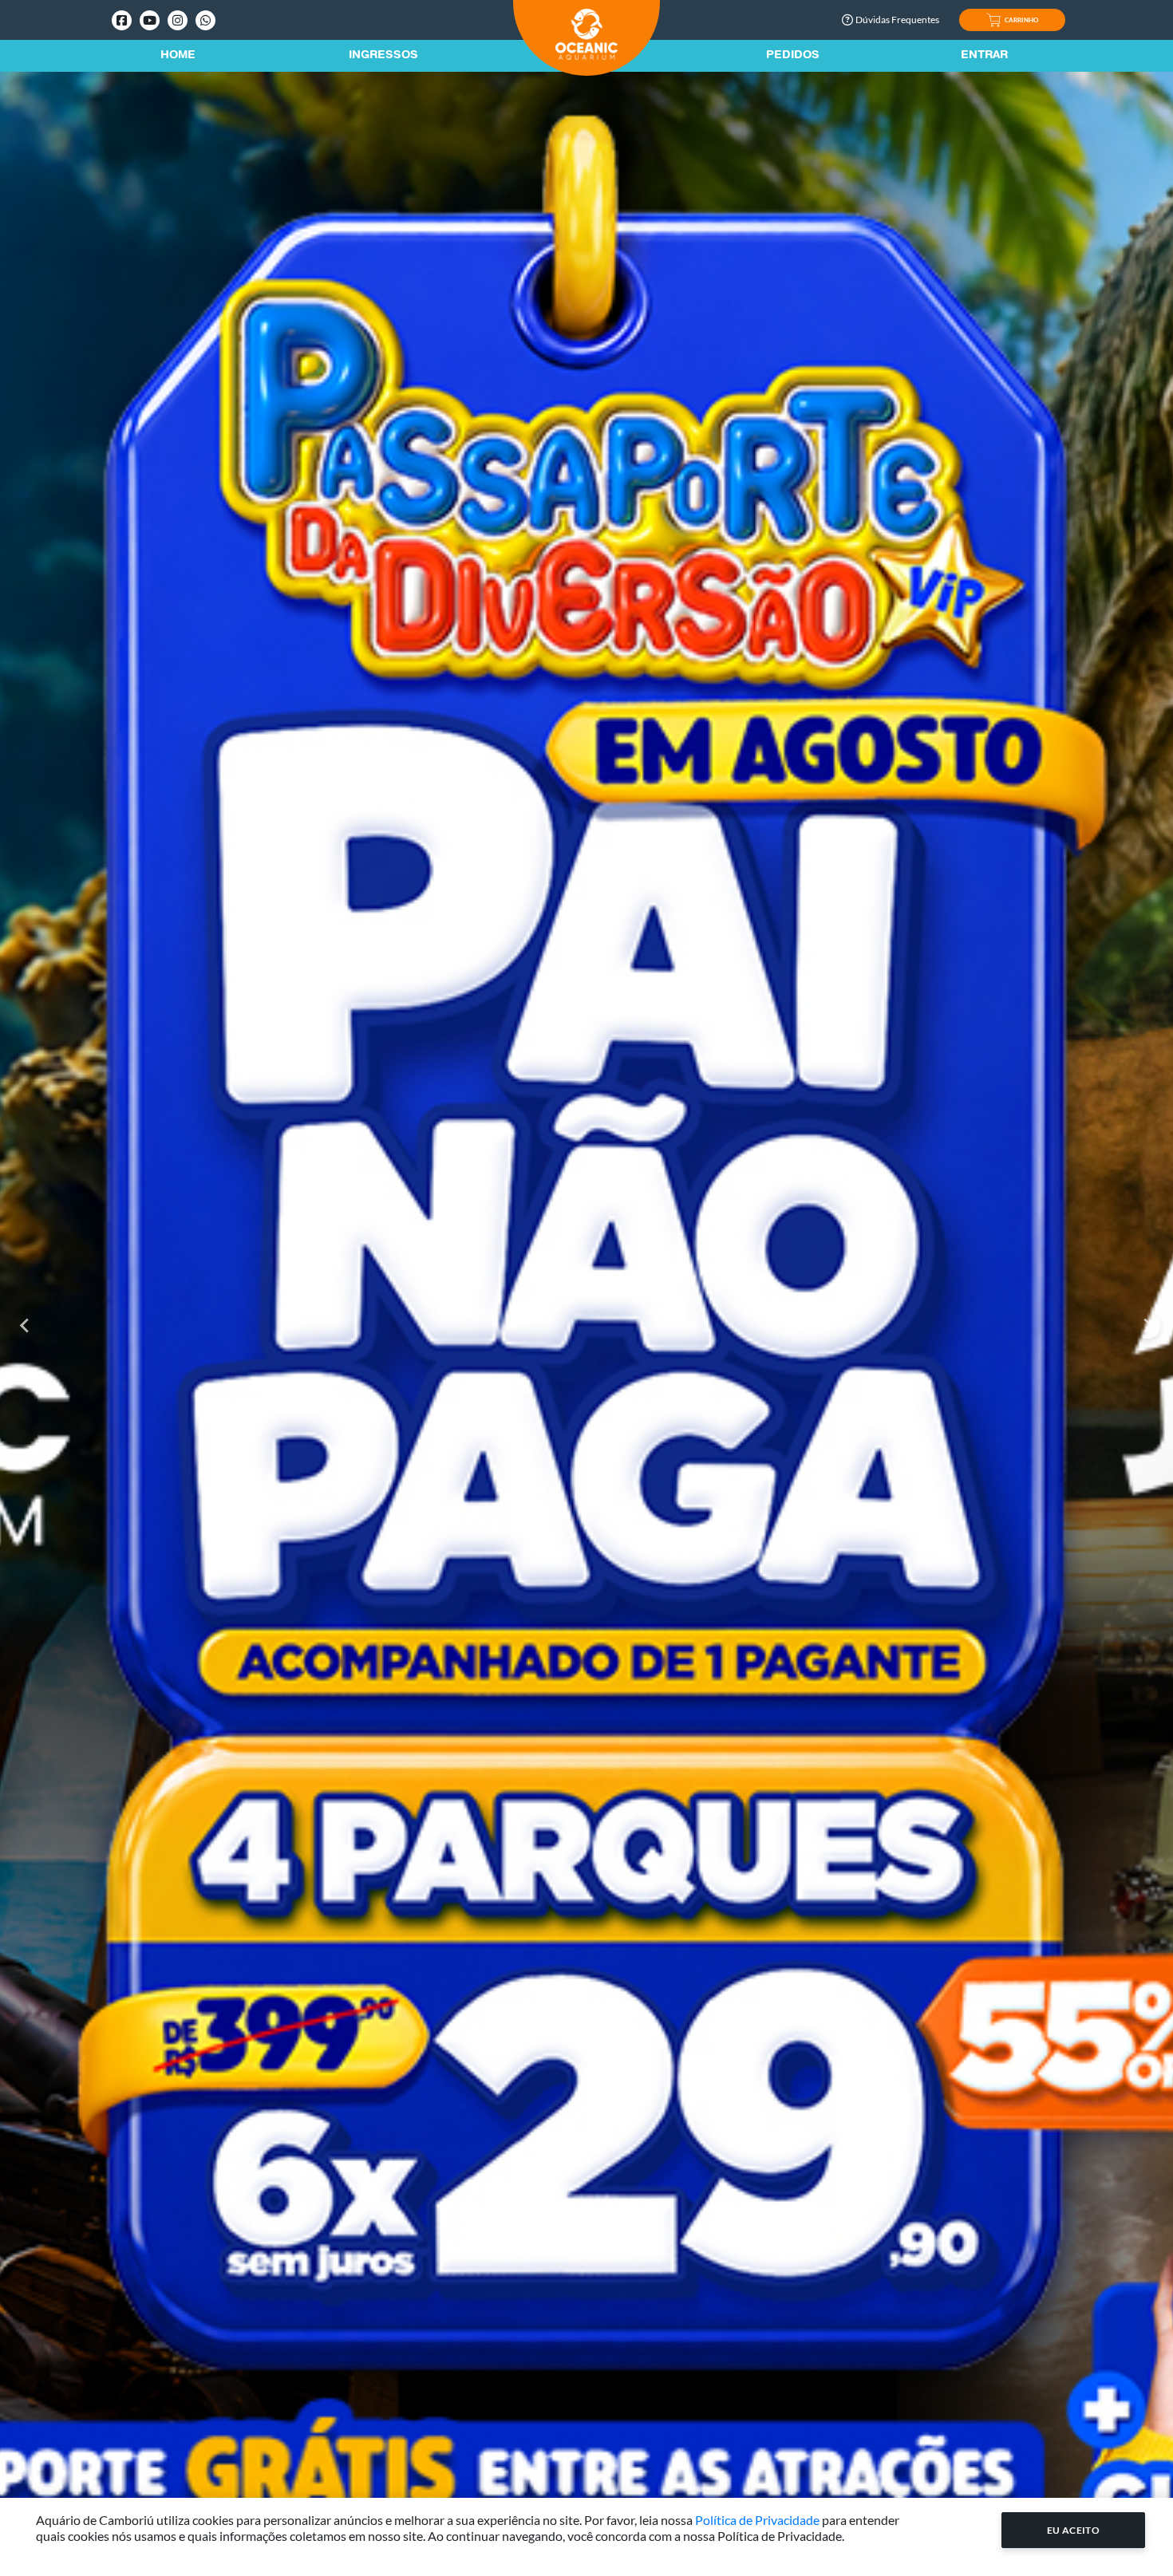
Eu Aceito (1074, 2530)
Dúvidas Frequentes (897, 20)
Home (178, 56)
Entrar (984, 56)
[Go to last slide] (26, 1326)
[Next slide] (1147, 1326)
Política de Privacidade (757, 2520)
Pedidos (793, 56)
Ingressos (383, 56)
